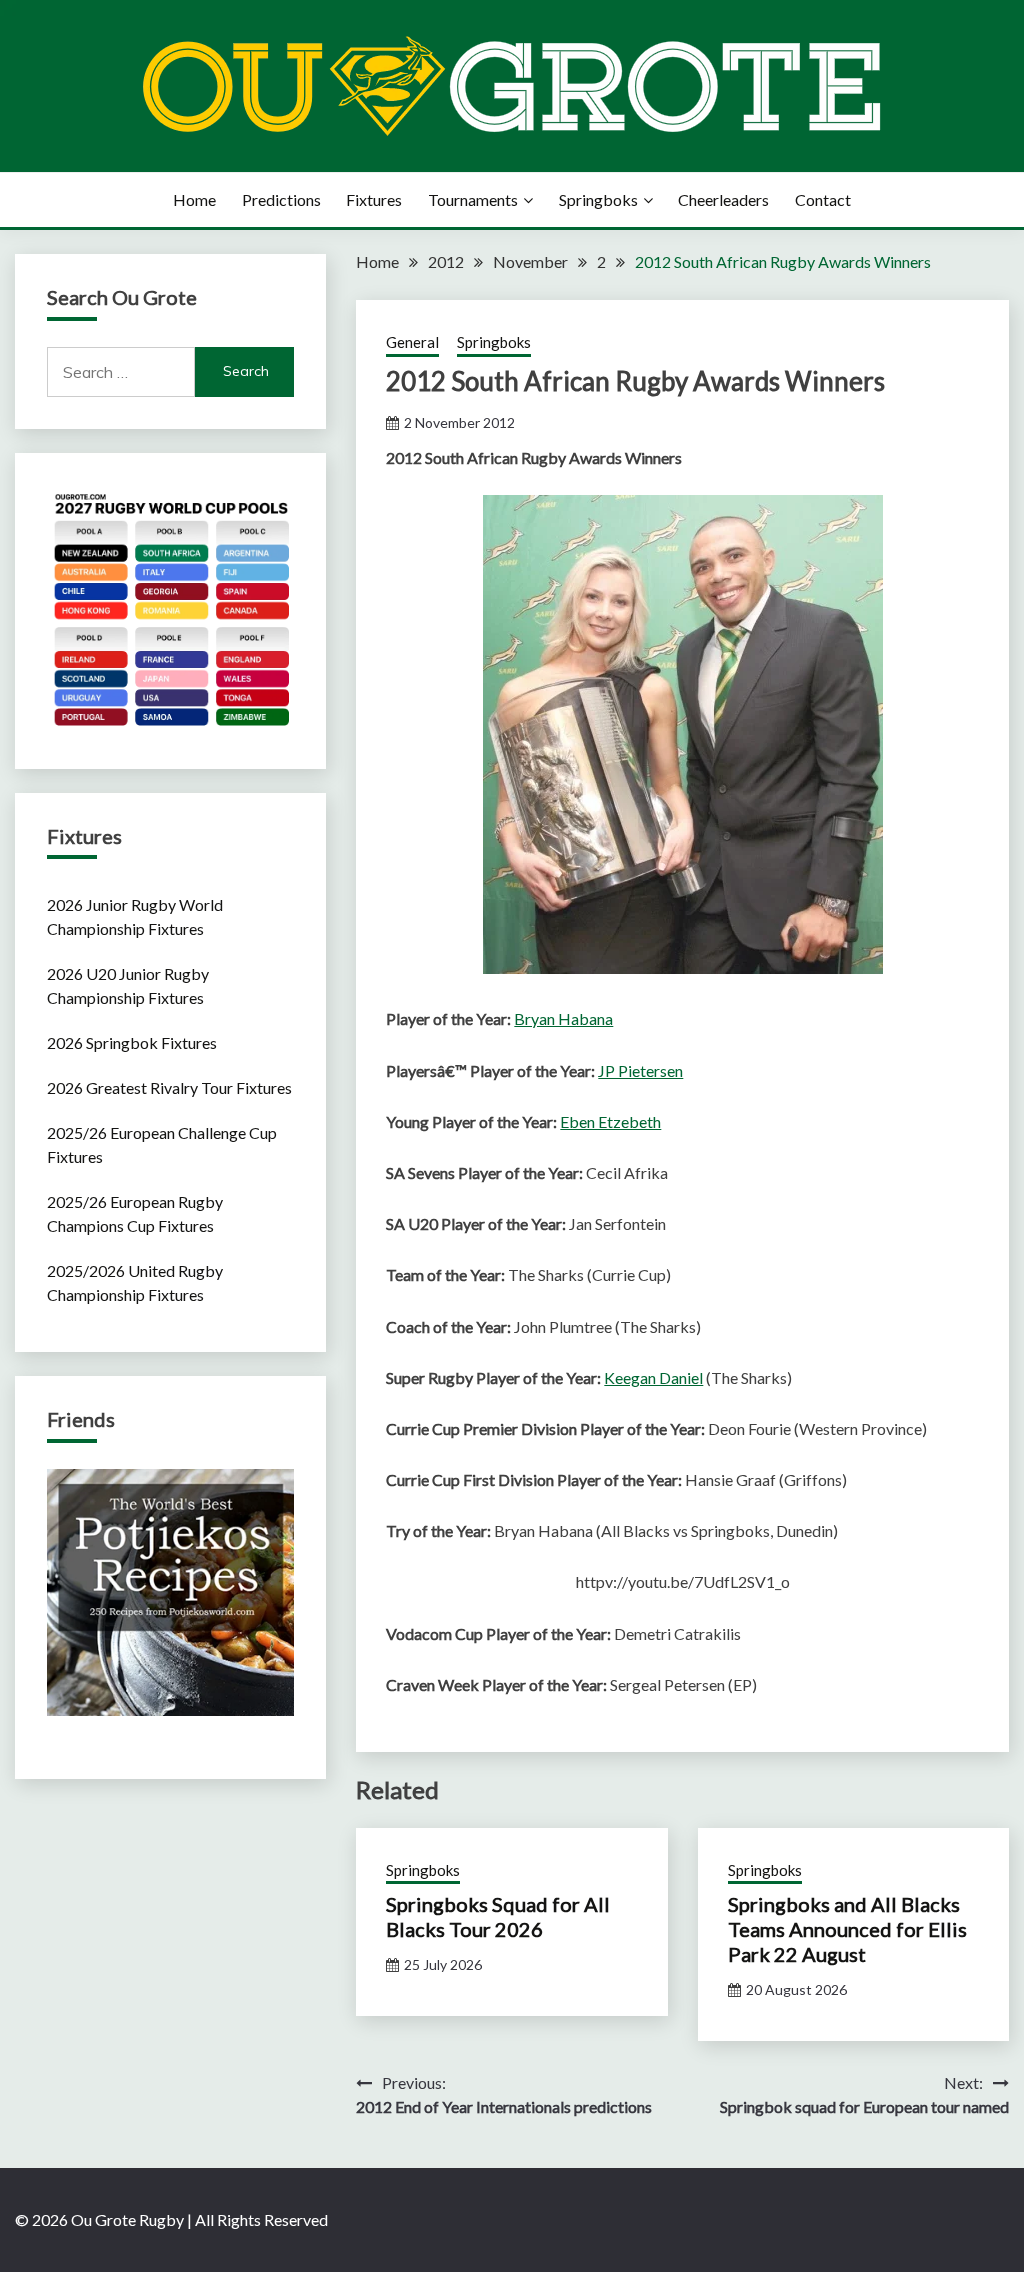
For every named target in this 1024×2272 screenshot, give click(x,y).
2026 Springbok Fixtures (132, 1042)
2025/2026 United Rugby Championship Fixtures (135, 1282)
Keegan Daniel (653, 1377)
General (412, 342)
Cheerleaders (723, 199)
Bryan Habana (563, 1018)
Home (194, 199)
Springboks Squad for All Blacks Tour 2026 (498, 1916)
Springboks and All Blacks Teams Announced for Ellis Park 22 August (847, 1929)
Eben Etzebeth (610, 1121)
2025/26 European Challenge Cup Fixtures (162, 1144)
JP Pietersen (640, 1070)
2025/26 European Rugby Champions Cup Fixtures (135, 1213)
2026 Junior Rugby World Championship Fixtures (135, 916)
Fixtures (374, 199)
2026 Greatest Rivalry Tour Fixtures (169, 1087)
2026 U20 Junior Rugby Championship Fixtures (128, 985)
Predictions (281, 199)
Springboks (598, 199)
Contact (823, 199)
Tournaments (473, 199)
